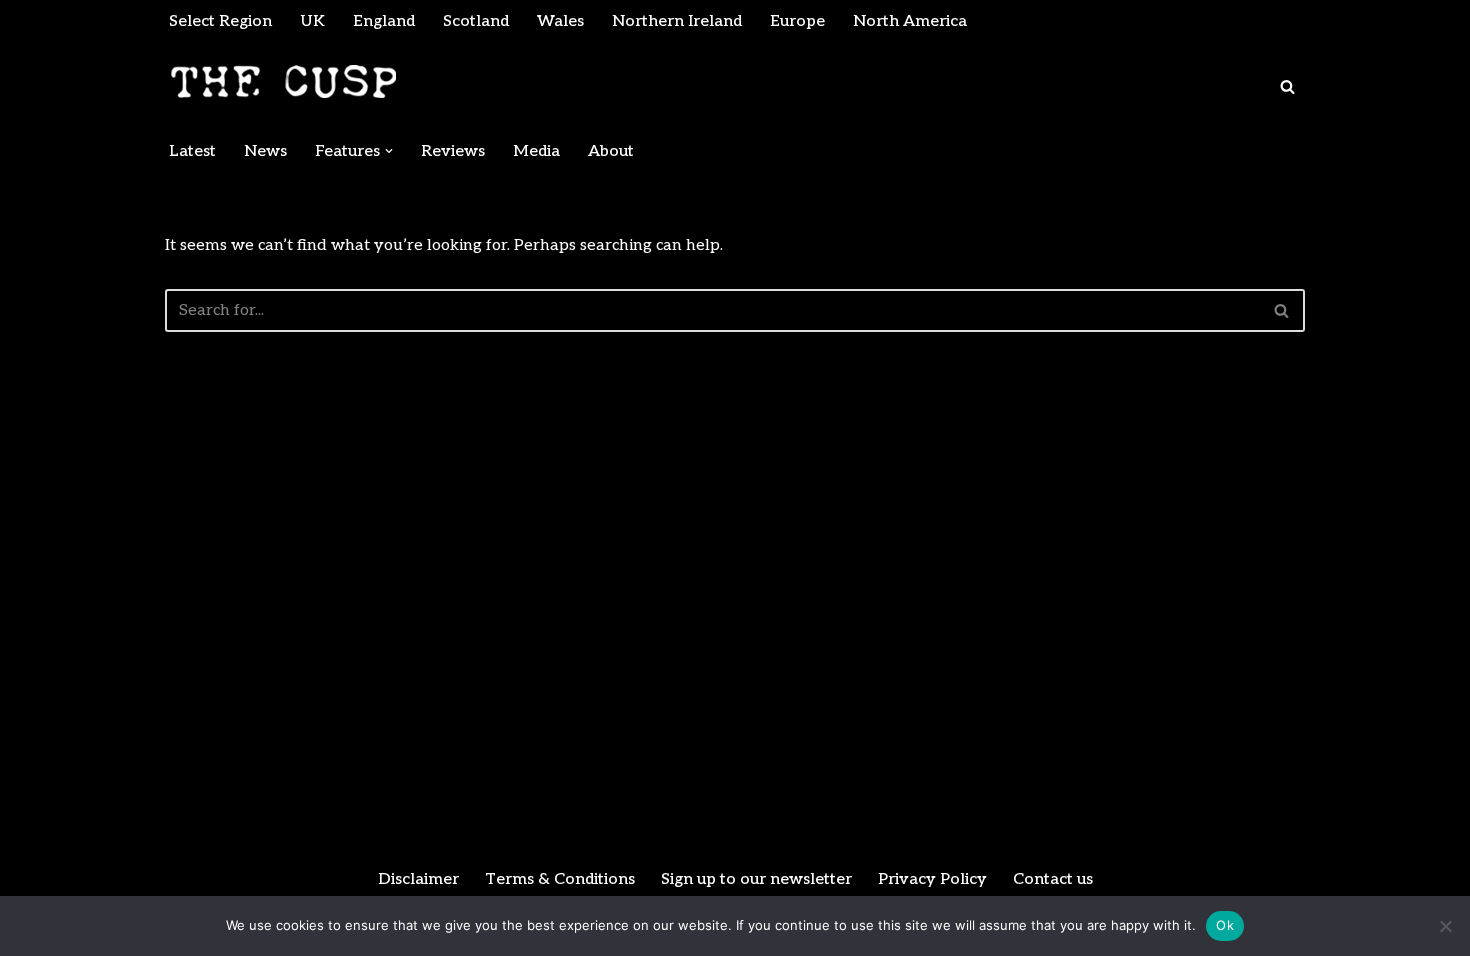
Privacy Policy (932, 879)
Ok (1225, 925)
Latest (192, 151)
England (384, 21)
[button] (389, 151)
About (611, 151)
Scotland (476, 21)
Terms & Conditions (560, 879)
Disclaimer (418, 879)
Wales (560, 21)
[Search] (1287, 86)
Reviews (453, 151)
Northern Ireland (677, 21)
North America (910, 21)
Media (536, 151)
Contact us (1053, 879)
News (265, 151)
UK (312, 21)
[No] (1445, 926)
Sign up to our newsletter (756, 879)
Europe (797, 21)
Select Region (220, 21)
